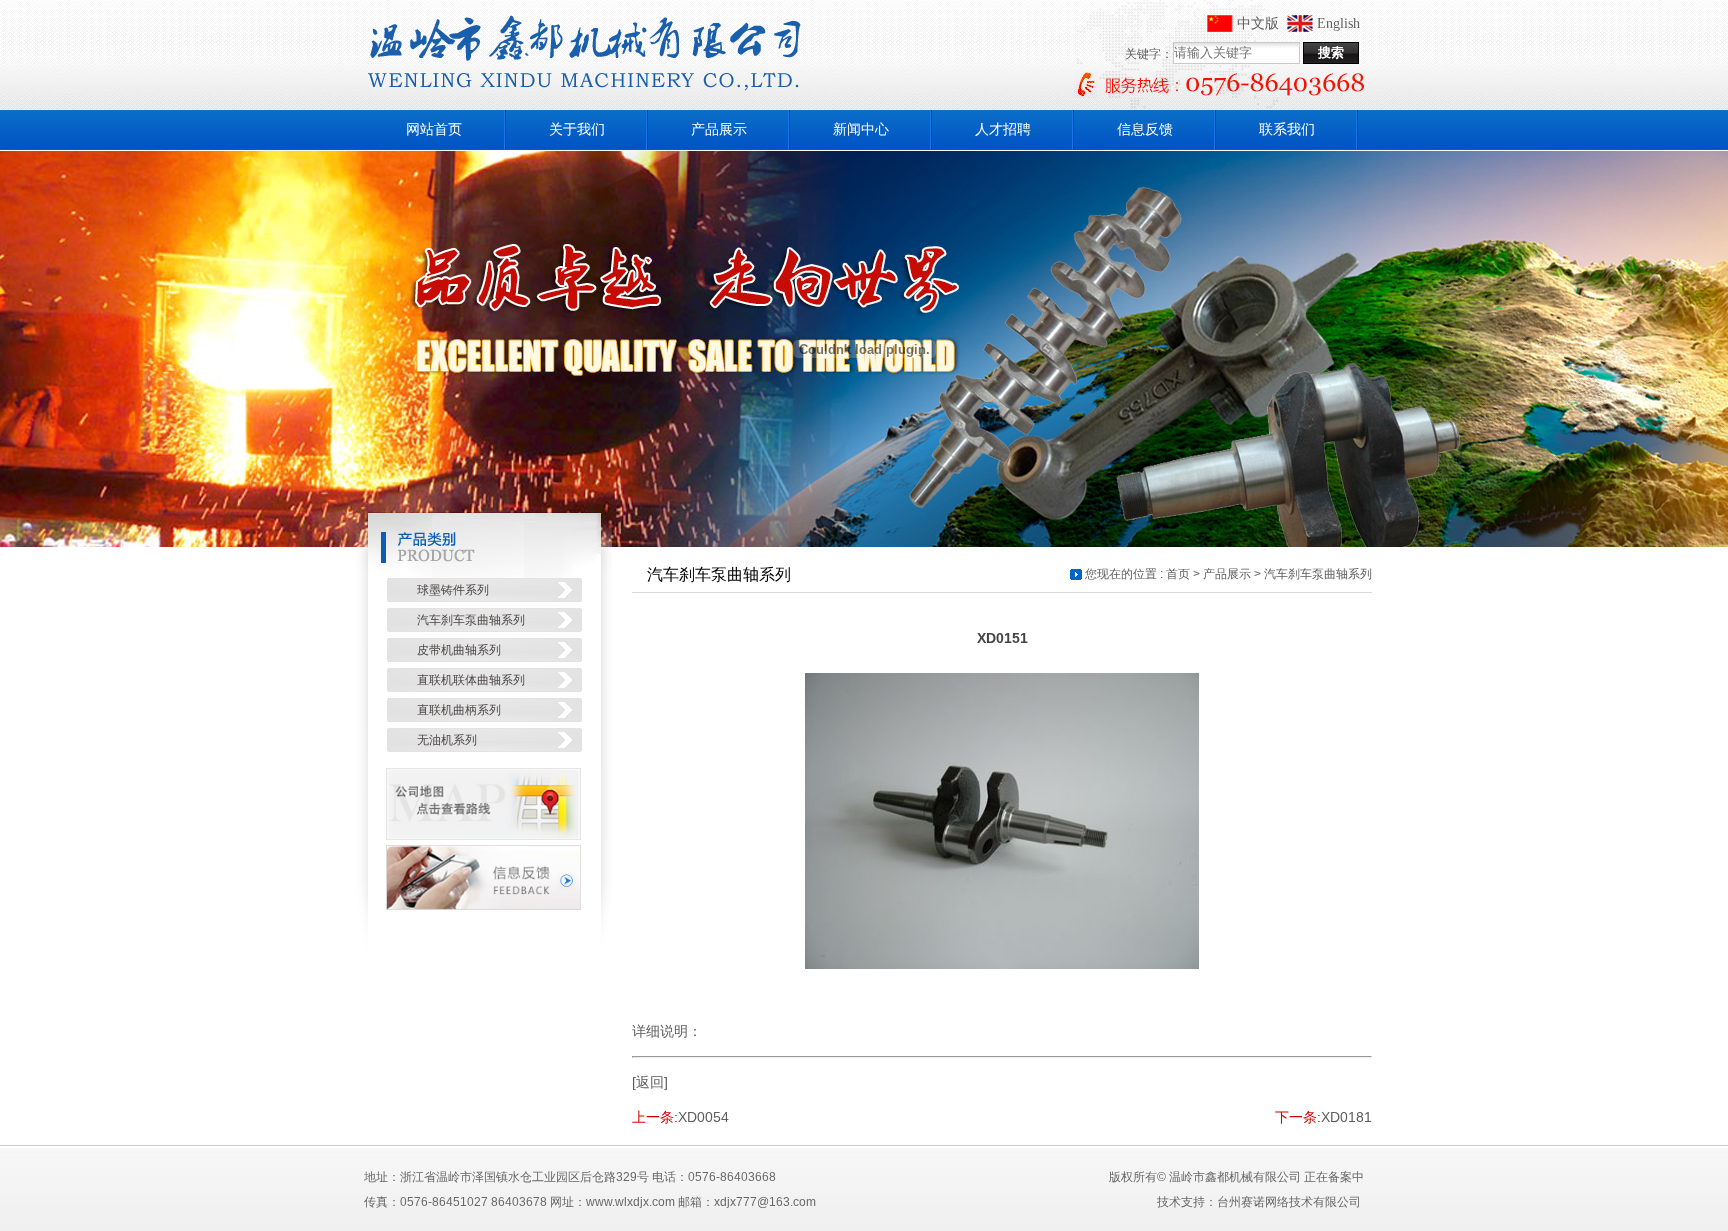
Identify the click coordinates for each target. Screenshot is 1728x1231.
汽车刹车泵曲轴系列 (1318, 574)
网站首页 (434, 129)
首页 (1178, 574)
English (1338, 23)
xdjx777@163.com (765, 1202)
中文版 (1258, 23)
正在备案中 (1334, 1177)
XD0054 (703, 1117)
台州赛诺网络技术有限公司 (1289, 1202)
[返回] (650, 1082)
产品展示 (1227, 574)
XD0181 (1346, 1117)
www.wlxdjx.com (630, 1202)
